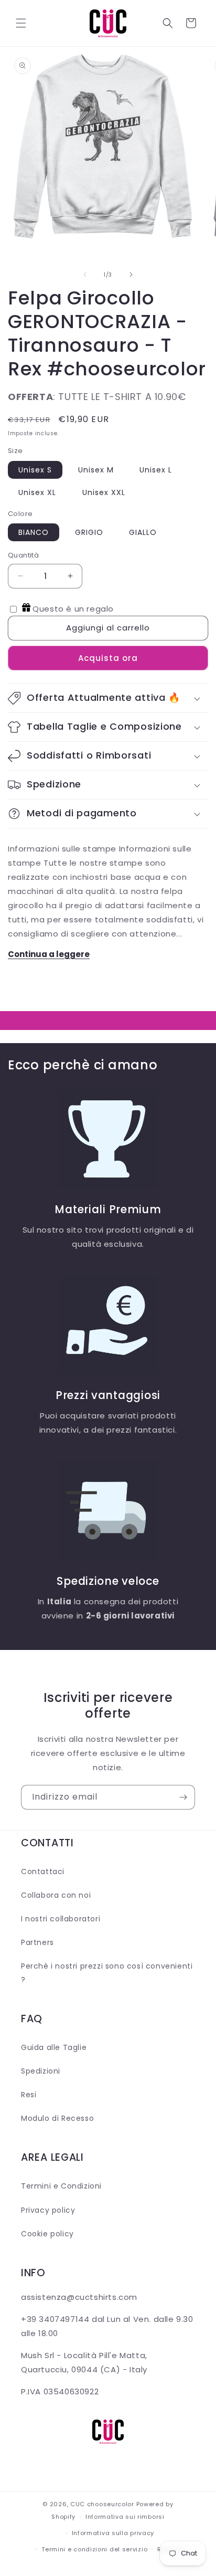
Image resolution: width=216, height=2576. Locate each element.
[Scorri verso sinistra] (85, 275)
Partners (37, 1942)
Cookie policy (47, 2234)
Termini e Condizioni (61, 2186)
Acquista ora (108, 658)
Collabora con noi (56, 1895)
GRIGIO (89, 532)
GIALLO (143, 532)
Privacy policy (48, 2210)
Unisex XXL (104, 492)
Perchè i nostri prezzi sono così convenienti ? (107, 1973)
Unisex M (96, 470)
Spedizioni (41, 2071)
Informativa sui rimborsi (125, 2517)
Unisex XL (37, 492)
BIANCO (34, 532)
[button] (21, 23)
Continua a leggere (49, 954)
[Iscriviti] (183, 1797)
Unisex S (35, 470)
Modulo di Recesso (57, 2118)
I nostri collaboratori (61, 1919)
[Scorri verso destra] (131, 275)
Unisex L (156, 470)
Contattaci (43, 1871)
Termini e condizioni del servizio (94, 2549)
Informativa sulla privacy (113, 2533)
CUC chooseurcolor (102, 2504)
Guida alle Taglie (54, 2047)
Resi (29, 2095)
